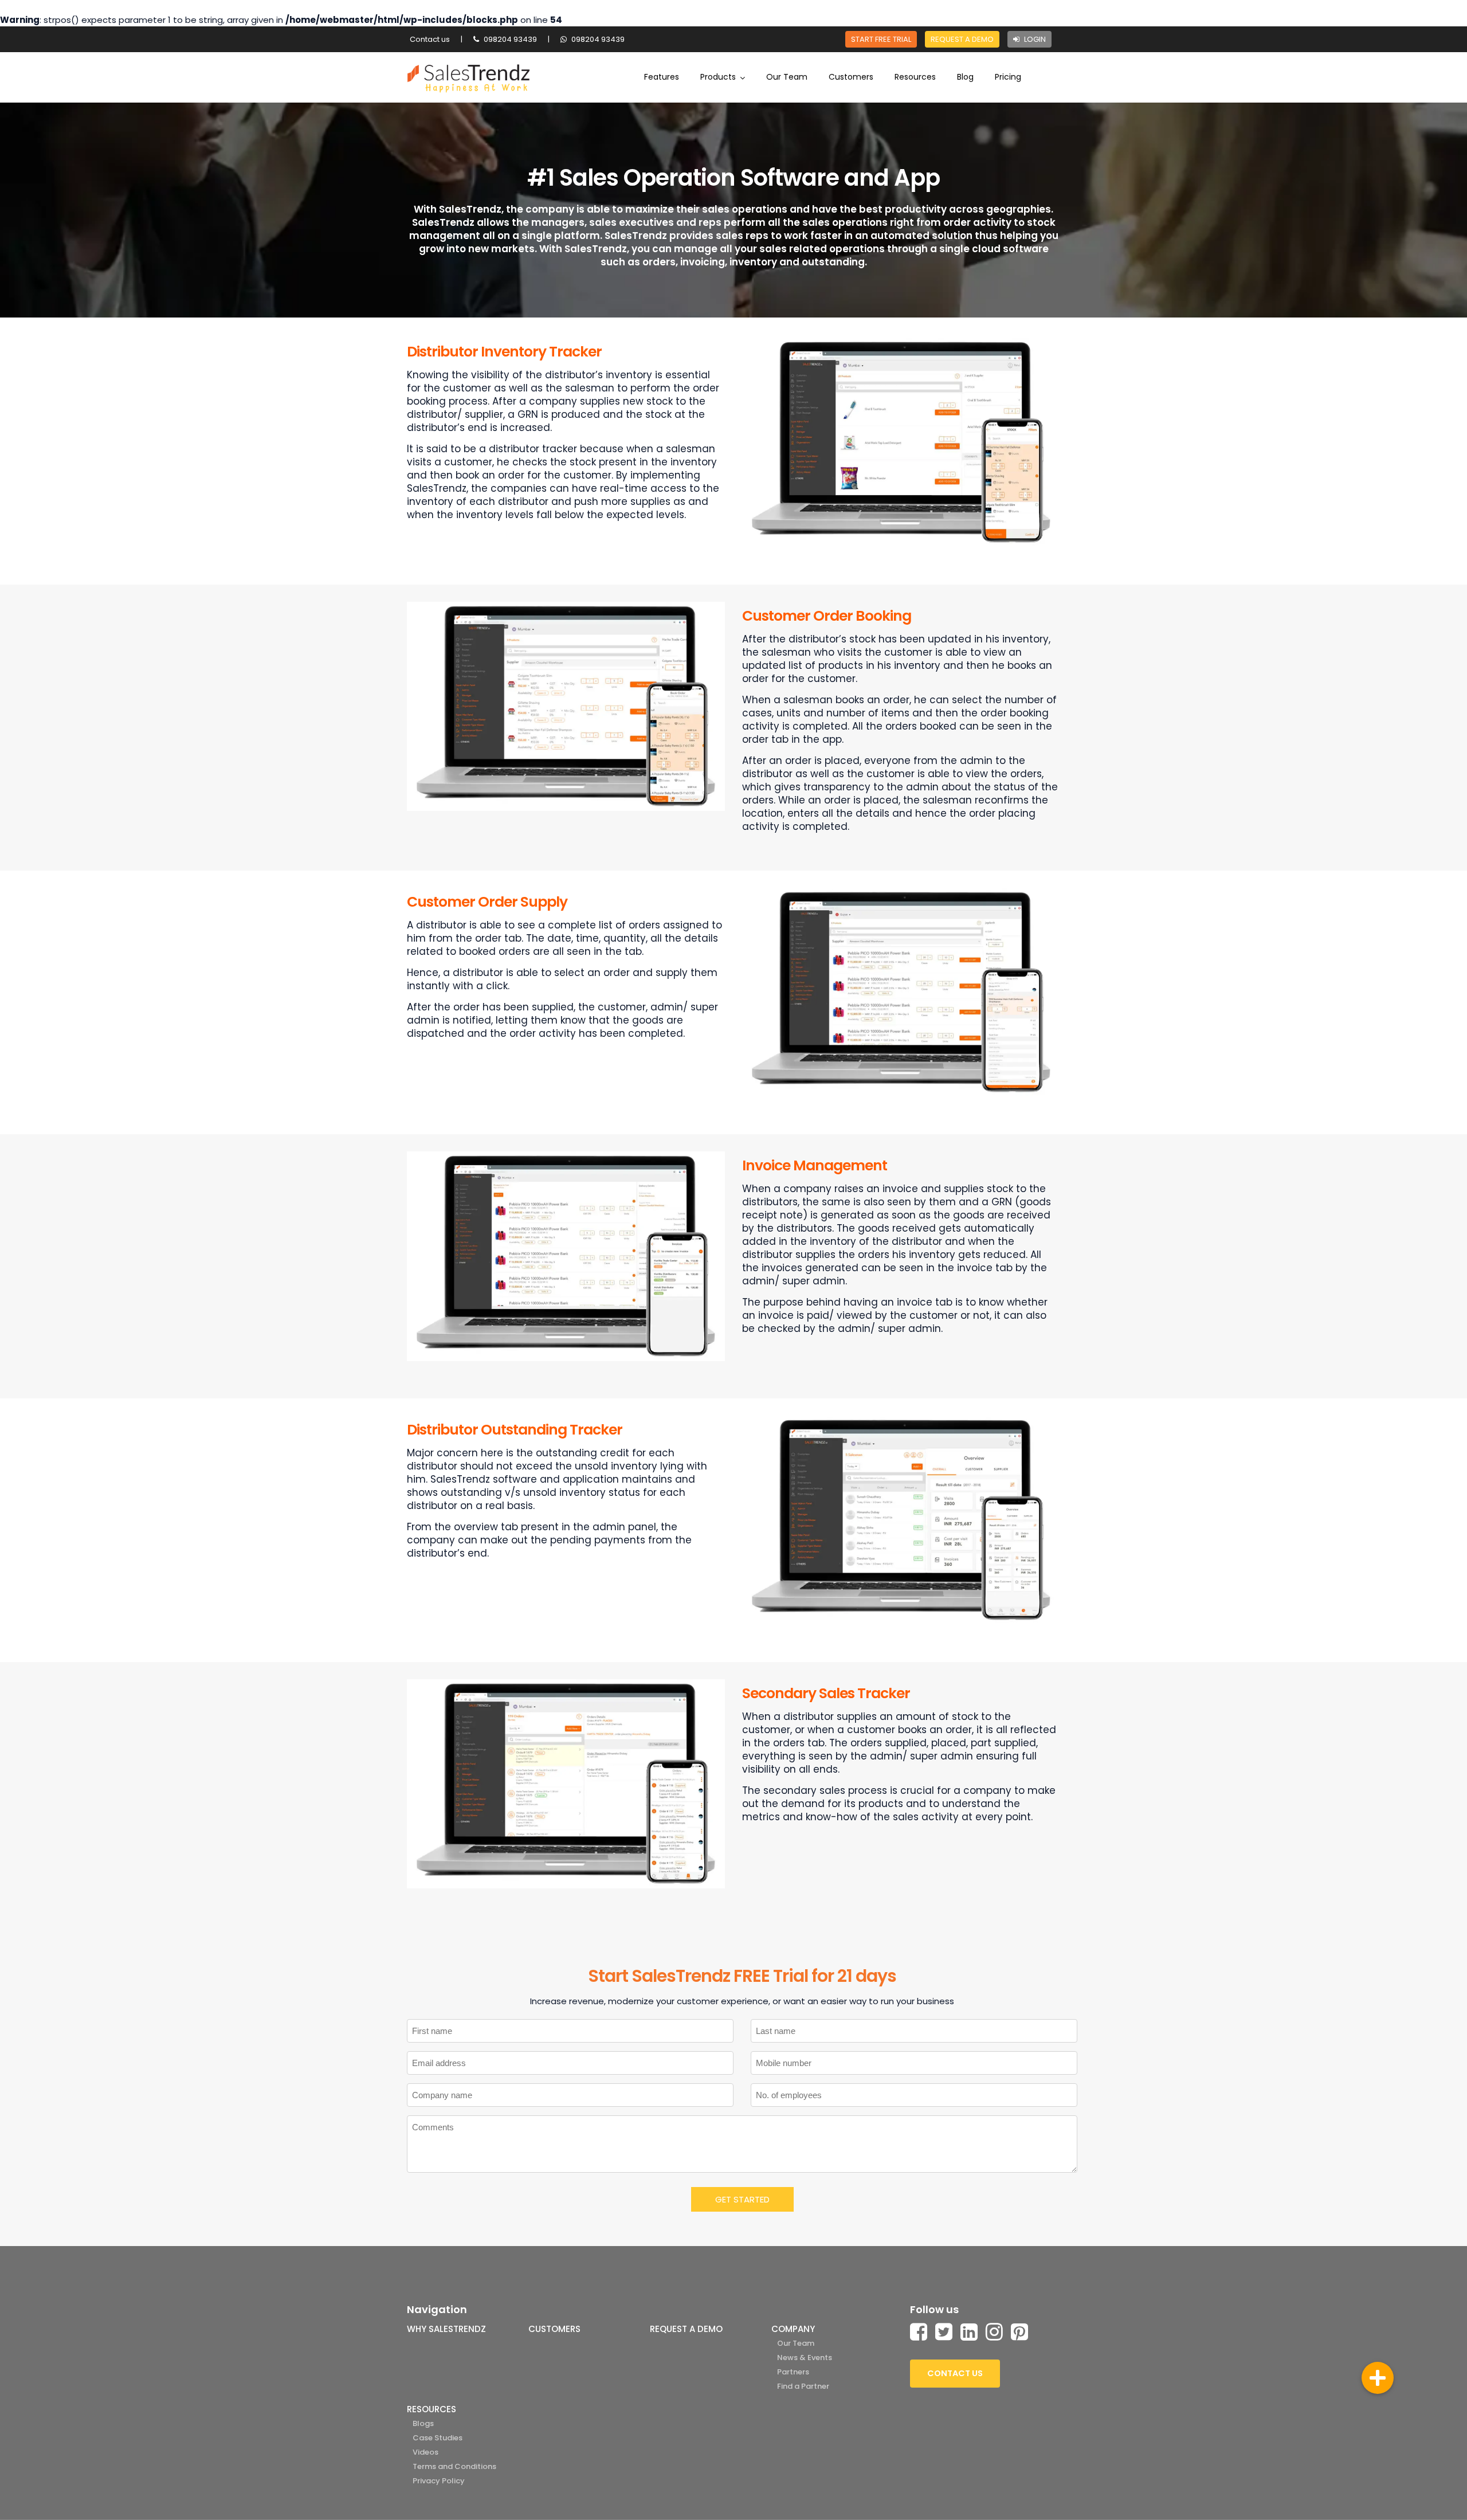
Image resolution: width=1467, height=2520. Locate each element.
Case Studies (438, 2438)
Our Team (787, 77)
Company (793, 2329)
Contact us (430, 39)
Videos (425, 2452)
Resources (915, 77)
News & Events (805, 2358)
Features (662, 77)
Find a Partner (803, 2386)
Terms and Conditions (454, 2466)
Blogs (423, 2423)
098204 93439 (509, 39)
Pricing (1008, 77)
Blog (965, 77)
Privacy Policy (439, 2481)
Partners (793, 2372)
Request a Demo (962, 39)
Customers (851, 77)
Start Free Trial (881, 39)
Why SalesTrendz (446, 2329)
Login (1034, 39)
